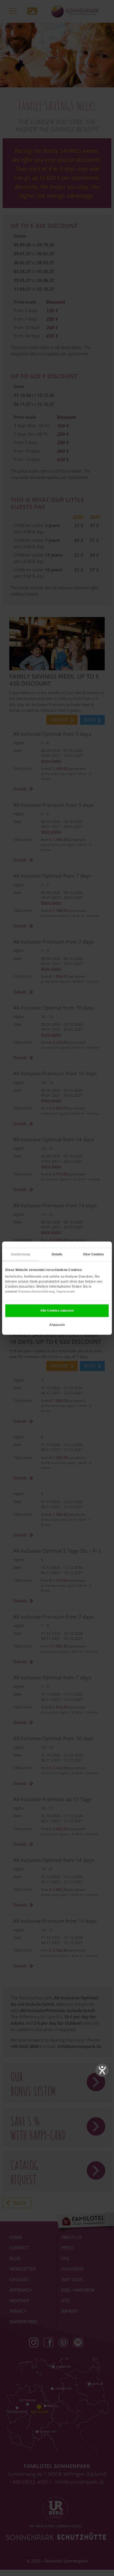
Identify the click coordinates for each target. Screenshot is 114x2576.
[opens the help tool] (102, 2070)
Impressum (66, 1292)
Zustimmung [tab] (20, 1254)
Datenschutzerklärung (36, 1292)
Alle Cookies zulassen (57, 1311)
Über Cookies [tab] (93, 1254)
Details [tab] (57, 1254)
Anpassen (57, 1325)
